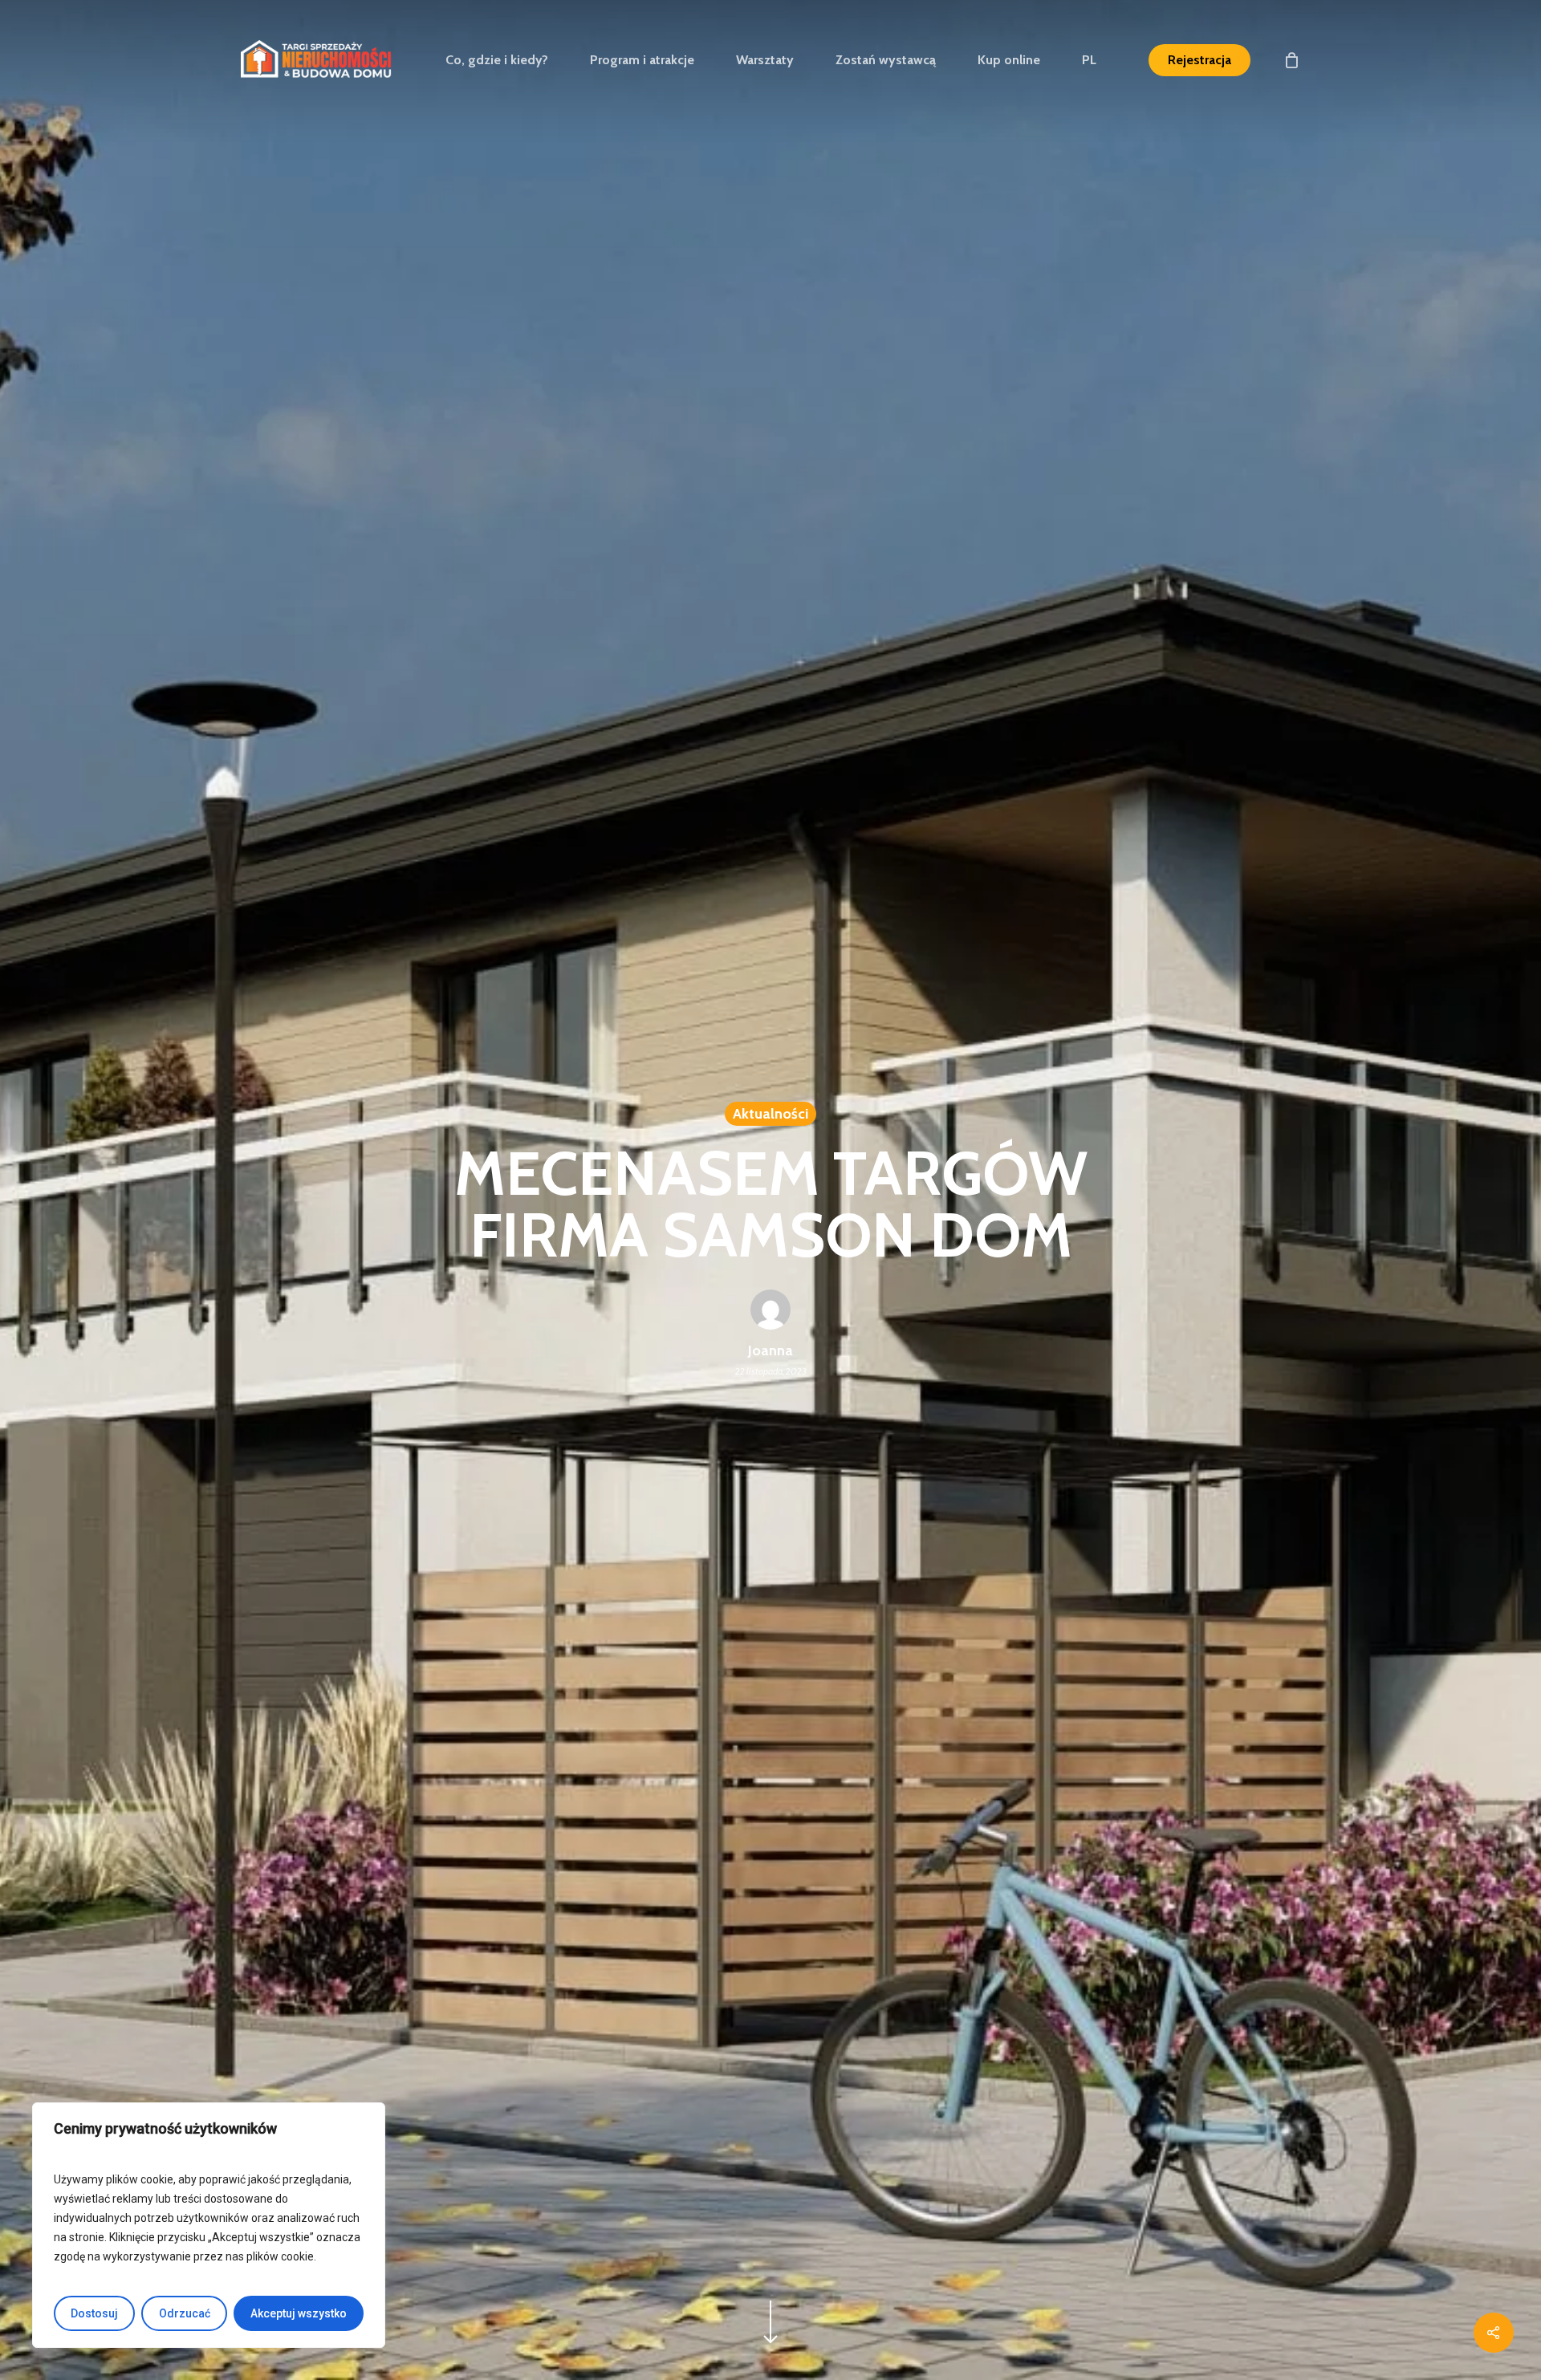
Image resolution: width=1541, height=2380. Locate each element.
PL (1089, 60)
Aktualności (770, 1114)
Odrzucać (185, 2313)
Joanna (770, 1350)
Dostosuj (94, 2313)
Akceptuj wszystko (299, 2313)
